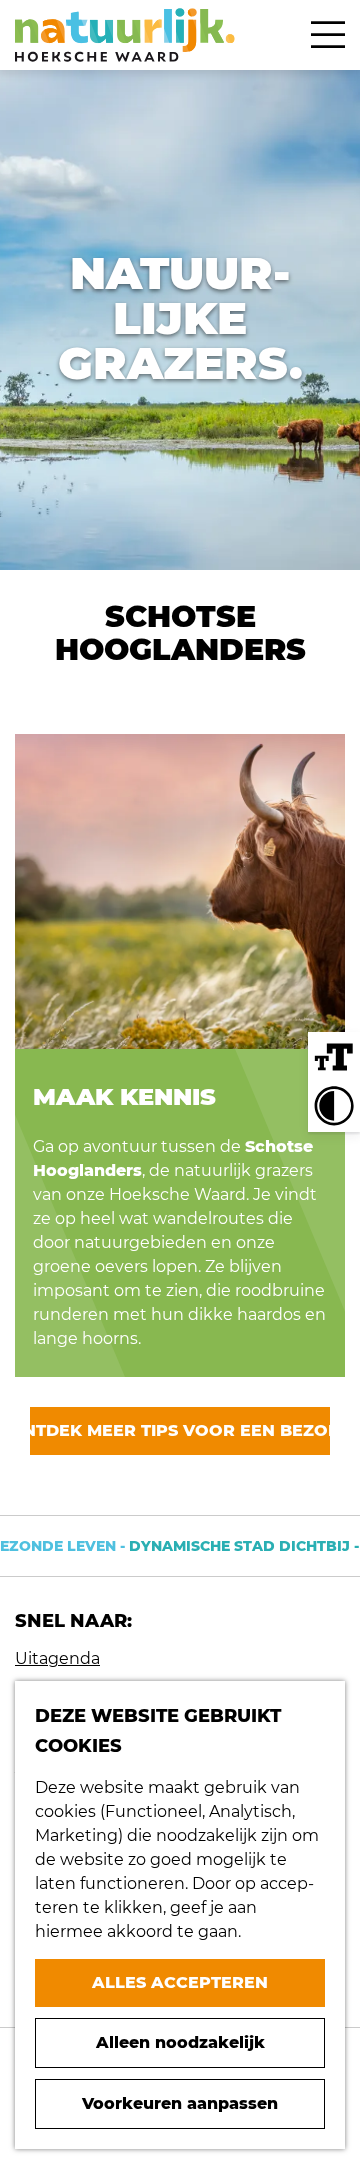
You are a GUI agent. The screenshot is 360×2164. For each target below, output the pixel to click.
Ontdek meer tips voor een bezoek (180, 1430)
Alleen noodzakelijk (180, 2042)
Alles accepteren (180, 1982)
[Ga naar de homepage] (125, 35)
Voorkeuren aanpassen (180, 2103)
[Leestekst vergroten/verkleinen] (334, 1058)
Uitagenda (57, 1658)
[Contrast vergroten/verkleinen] (334, 1106)
